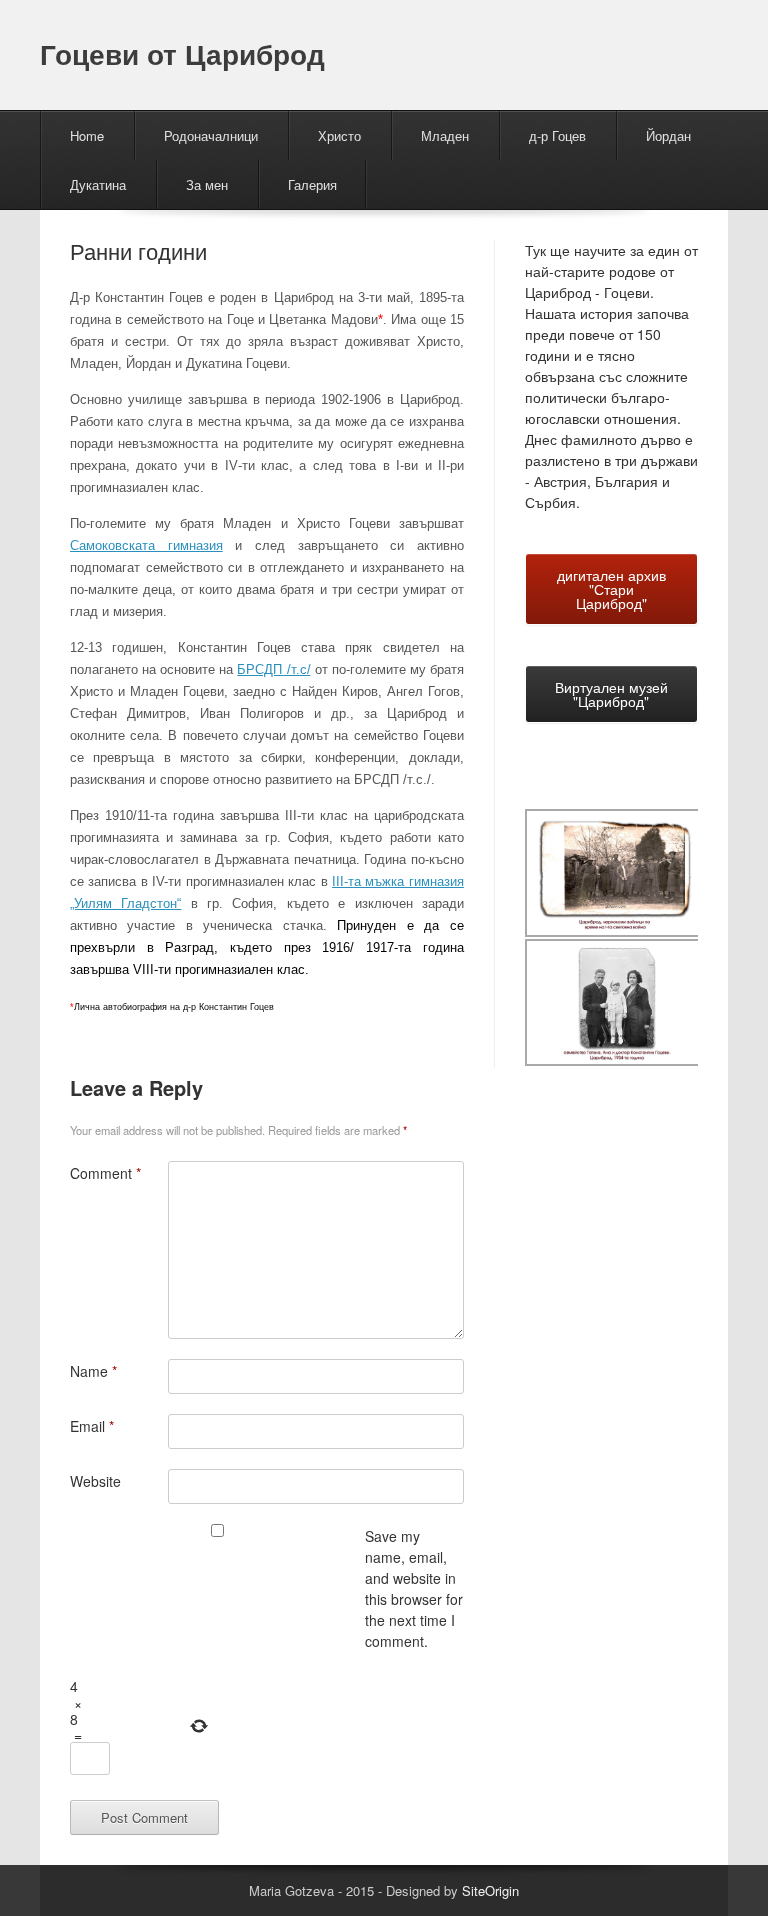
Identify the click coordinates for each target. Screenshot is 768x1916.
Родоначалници (211, 135)
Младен (445, 135)
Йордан (668, 135)
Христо (339, 135)
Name (93, 1371)
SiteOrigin (490, 1890)
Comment (105, 1173)
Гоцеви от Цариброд (182, 53)
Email (92, 1426)
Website (95, 1481)
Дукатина (98, 184)
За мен (207, 184)
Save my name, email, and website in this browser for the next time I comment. (414, 1588)
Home (87, 135)
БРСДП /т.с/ (273, 669)
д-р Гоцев (557, 135)
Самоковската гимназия (146, 545)
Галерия (312, 184)
